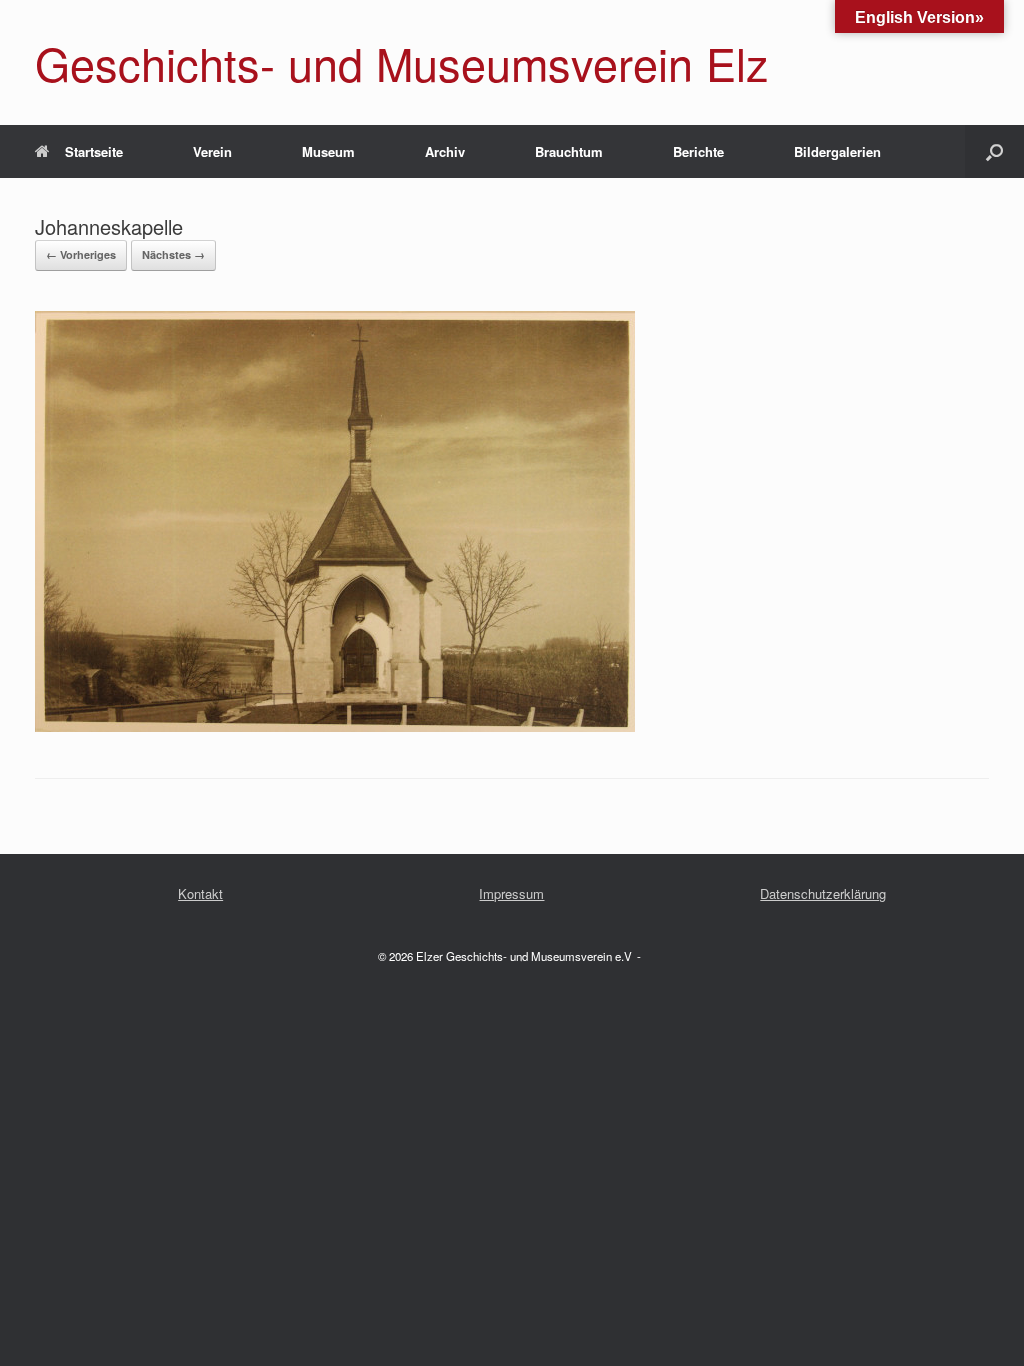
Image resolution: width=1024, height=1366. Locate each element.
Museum (328, 151)
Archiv (445, 151)
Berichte (698, 151)
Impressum (511, 893)
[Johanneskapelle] (335, 724)
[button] (994, 151)
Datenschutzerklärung (823, 893)
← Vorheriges (81, 254)
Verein (212, 151)
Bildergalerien (837, 151)
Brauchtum (569, 151)
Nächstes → (173, 254)
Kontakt (200, 893)
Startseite (94, 151)
